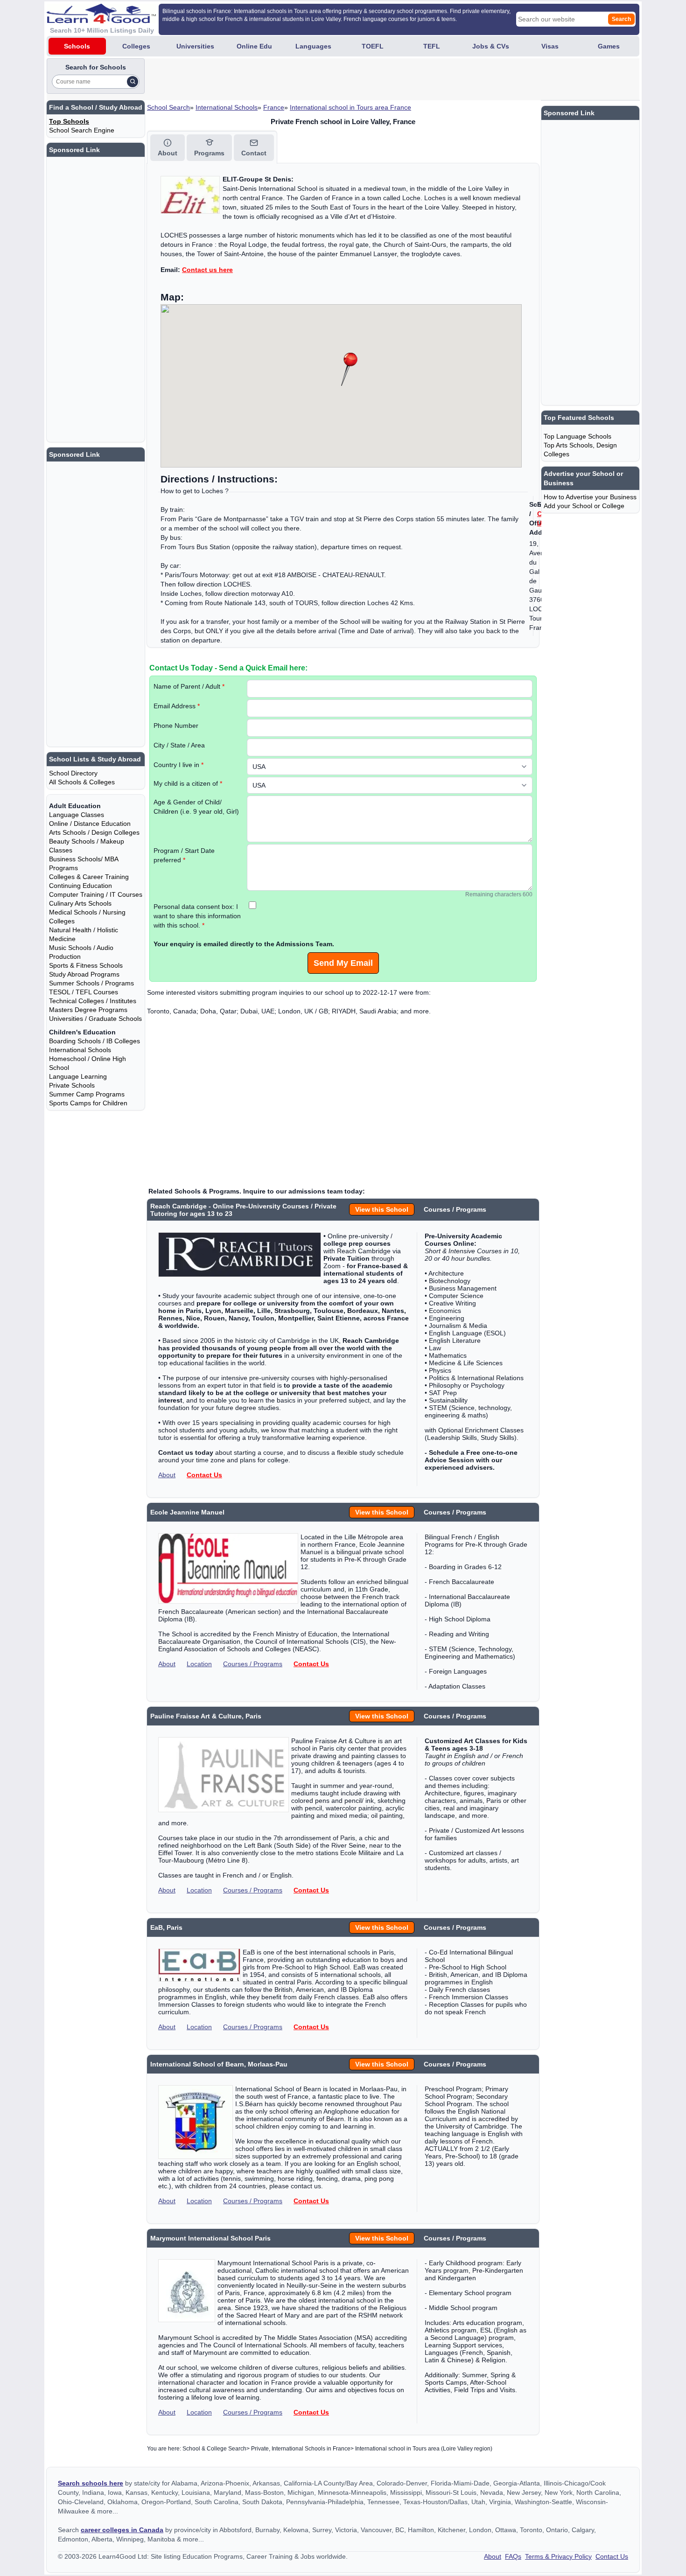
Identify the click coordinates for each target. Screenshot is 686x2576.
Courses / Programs (253, 1664)
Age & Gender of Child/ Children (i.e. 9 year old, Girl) (196, 807)
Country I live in (178, 765)
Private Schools (72, 1085)
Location (199, 1664)
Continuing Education (80, 886)
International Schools (227, 107)
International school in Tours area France (350, 107)
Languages (313, 46)
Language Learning (78, 1076)
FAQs (513, 2556)
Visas (550, 46)
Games (609, 46)
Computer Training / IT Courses (96, 894)
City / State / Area (179, 745)
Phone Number (176, 726)
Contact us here (207, 270)
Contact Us (204, 1475)
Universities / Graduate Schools (95, 1019)
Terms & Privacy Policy (558, 2556)
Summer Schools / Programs (91, 983)
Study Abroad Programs (84, 974)
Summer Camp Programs (87, 1094)
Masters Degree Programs (88, 1010)
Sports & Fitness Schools (86, 965)
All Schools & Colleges (82, 782)
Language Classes (77, 815)
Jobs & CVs (491, 46)
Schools (77, 46)
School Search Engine (82, 130)
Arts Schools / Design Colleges (94, 832)
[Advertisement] (316, 79)
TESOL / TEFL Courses (84, 992)
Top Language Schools (577, 436)
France (274, 107)
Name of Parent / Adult (189, 686)
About (167, 1475)
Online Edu (254, 46)
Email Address (177, 706)
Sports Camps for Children (88, 1103)
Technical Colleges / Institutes (93, 1001)
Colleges (136, 46)
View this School (382, 1209)
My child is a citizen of (188, 783)
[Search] (133, 82)
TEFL (432, 46)
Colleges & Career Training (89, 877)
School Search (168, 107)
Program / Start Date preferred (184, 855)
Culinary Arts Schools (80, 903)
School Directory (73, 773)
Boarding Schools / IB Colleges (94, 1041)
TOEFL (373, 46)
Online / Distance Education (90, 824)
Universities (195, 46)
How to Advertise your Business (590, 497)
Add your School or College (584, 506)
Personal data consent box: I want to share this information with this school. (197, 916)
